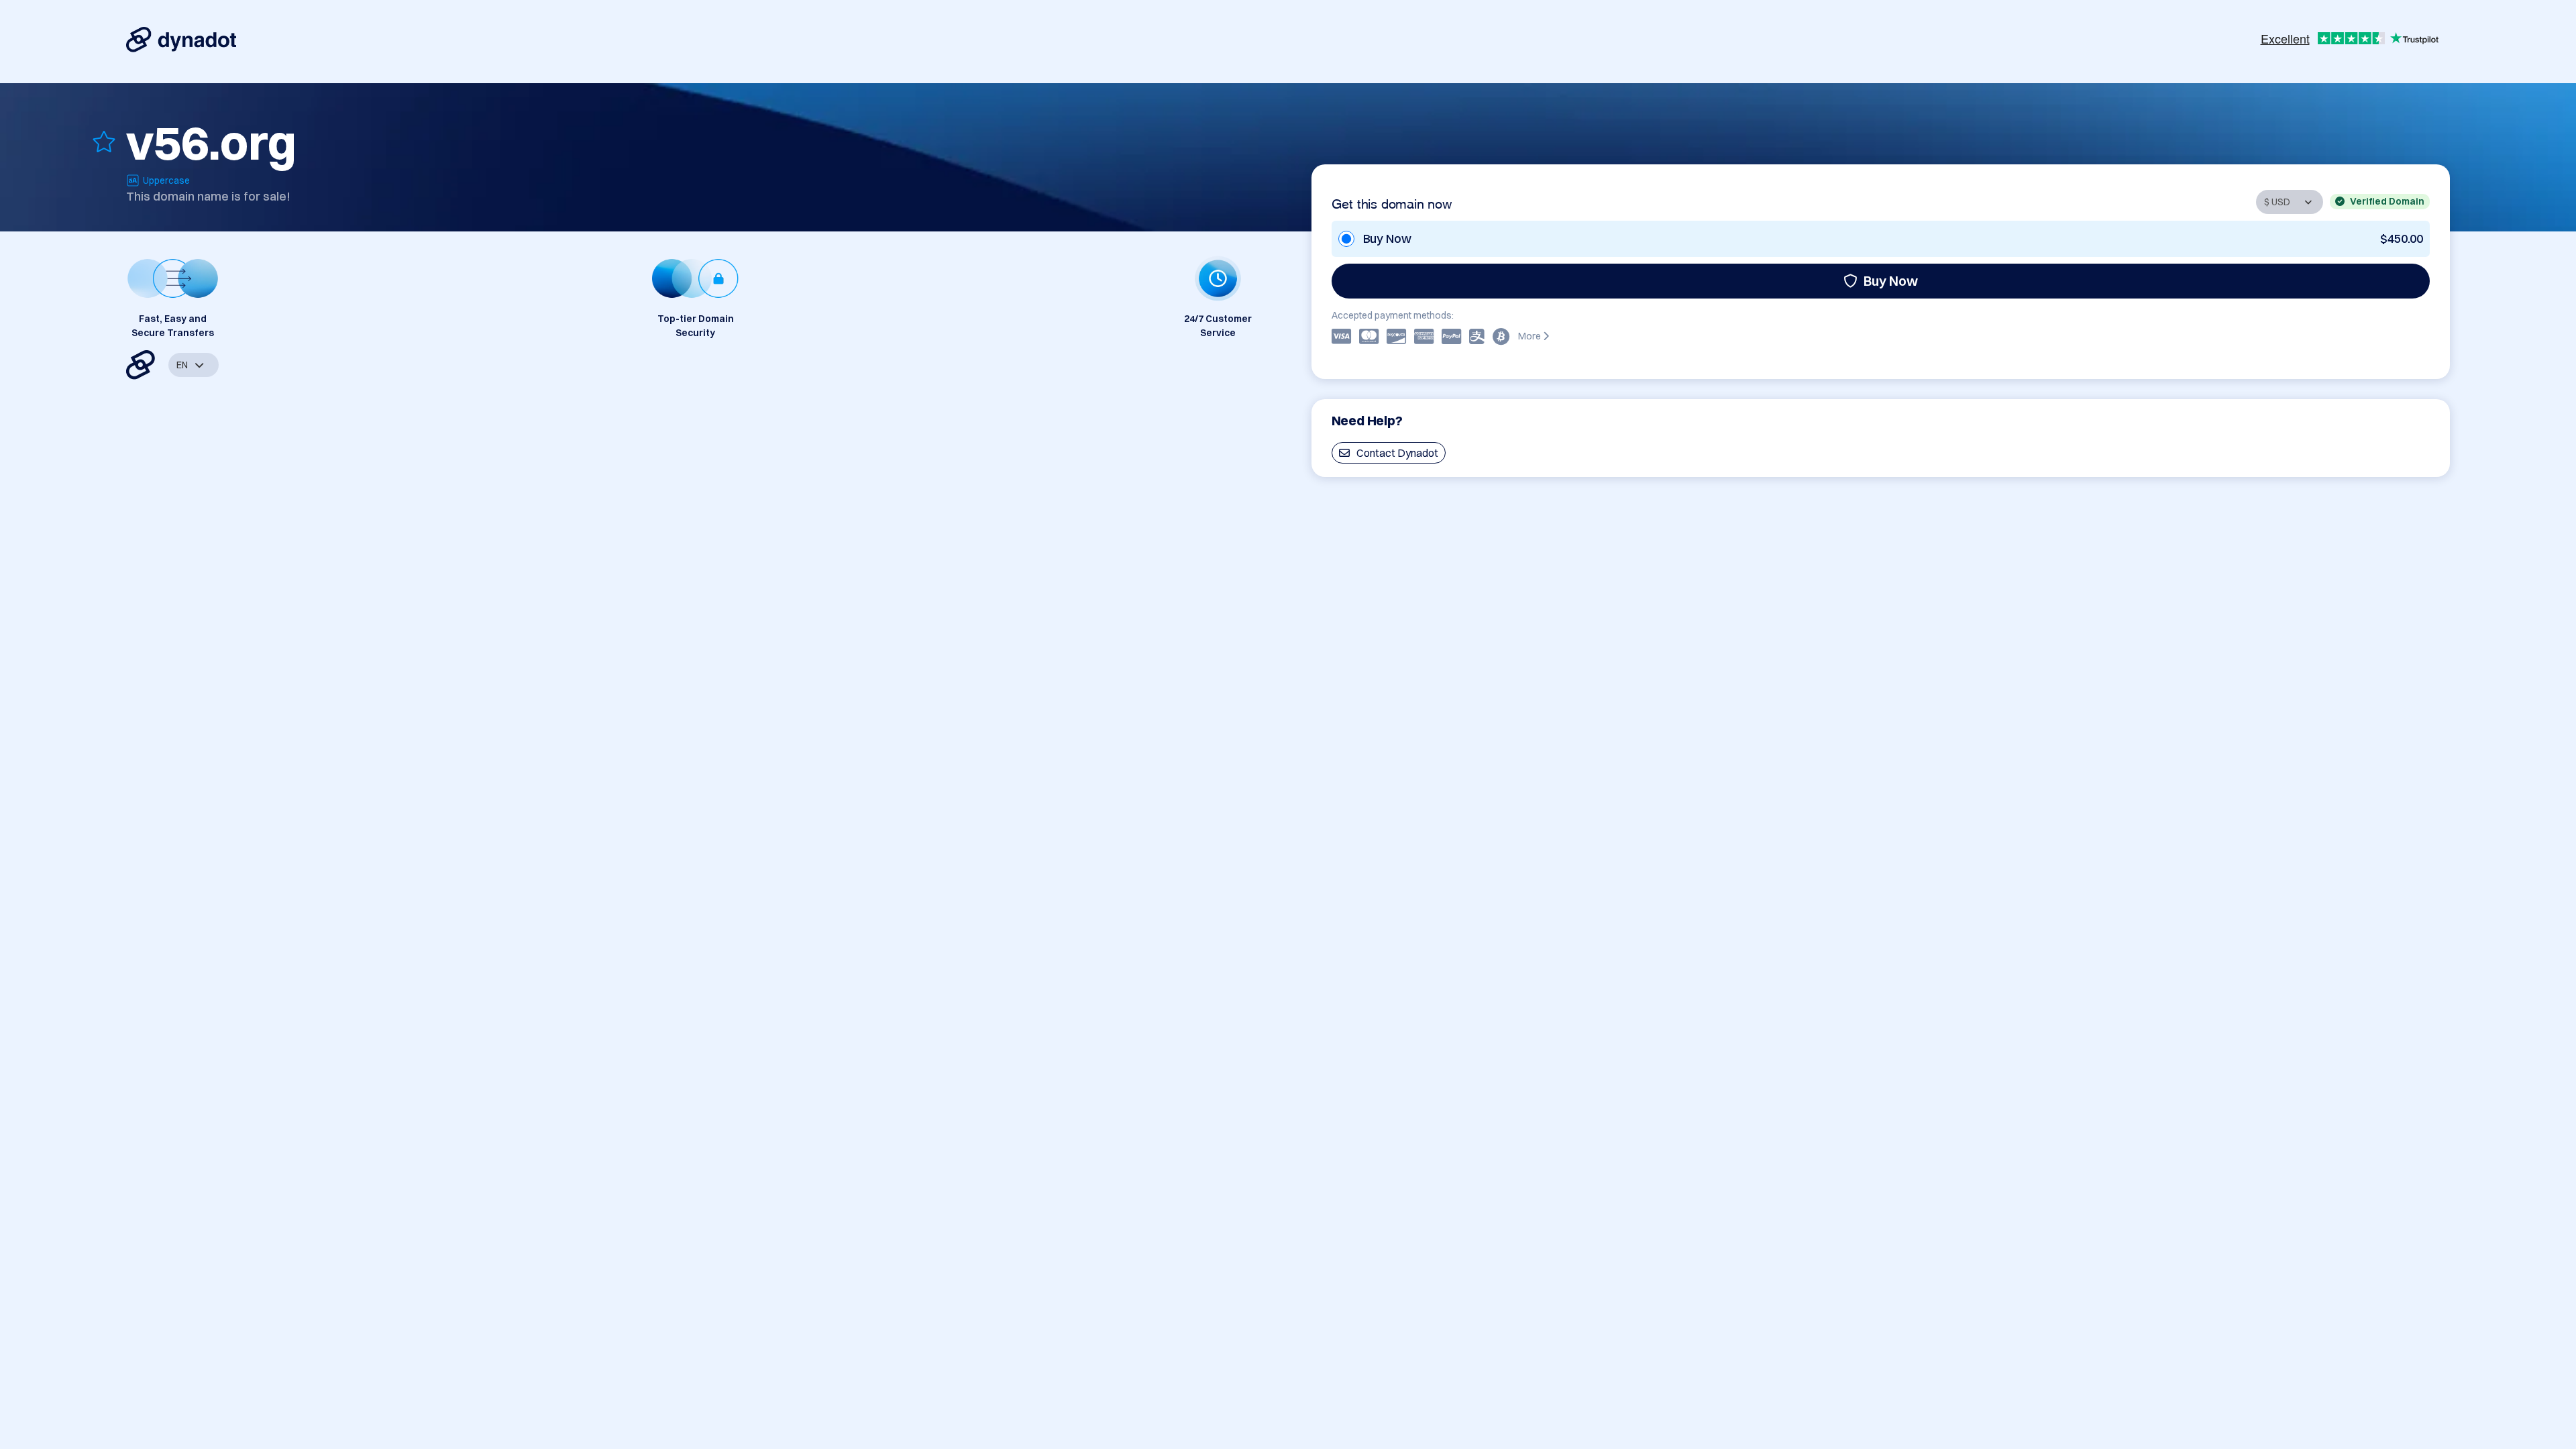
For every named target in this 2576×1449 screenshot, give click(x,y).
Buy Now (1891, 281)
